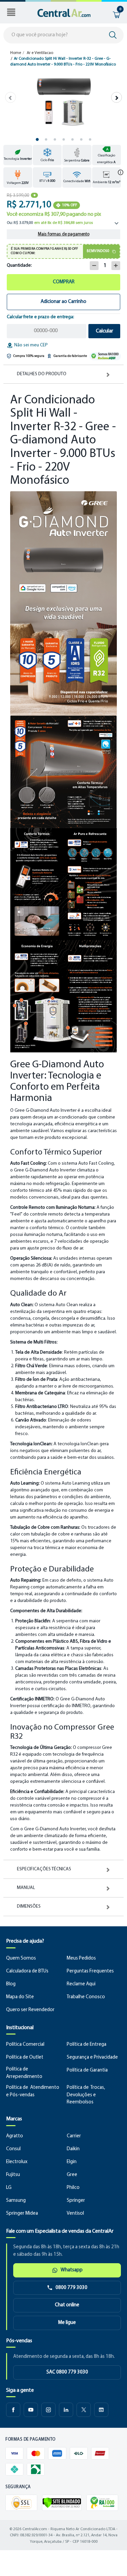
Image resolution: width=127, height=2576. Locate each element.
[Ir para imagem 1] (37, 139)
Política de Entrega (87, 2045)
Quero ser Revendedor (30, 2010)
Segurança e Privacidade (92, 2057)
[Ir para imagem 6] (81, 139)
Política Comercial (25, 2045)
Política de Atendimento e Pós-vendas (33, 2091)
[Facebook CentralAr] (13, 2410)
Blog (11, 1984)
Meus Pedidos (81, 1958)
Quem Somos (21, 1958)
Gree (72, 2175)
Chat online (67, 2305)
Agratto (15, 2136)
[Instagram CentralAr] (48, 2410)
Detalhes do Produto (42, 374)
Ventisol (75, 2214)
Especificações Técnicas (44, 1869)
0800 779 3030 (71, 2288)
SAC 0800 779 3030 (67, 2372)
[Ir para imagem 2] (46, 139)
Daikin (73, 2149)
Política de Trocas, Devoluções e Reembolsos (86, 2095)
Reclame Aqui (81, 1984)
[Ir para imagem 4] (64, 139)
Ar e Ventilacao (40, 53)
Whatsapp (72, 2270)
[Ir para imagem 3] (55, 139)
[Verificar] (62, 2503)
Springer (76, 2201)
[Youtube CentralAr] (31, 2410)
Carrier (74, 2136)
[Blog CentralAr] (101, 2410)
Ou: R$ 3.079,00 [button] (50, 223)
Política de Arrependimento (24, 2073)
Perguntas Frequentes (90, 1971)
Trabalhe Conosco (86, 1997)
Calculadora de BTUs (27, 1971)
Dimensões (29, 1907)
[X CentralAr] (84, 2410)
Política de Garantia (87, 2070)
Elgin (72, 2162)
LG (9, 2188)
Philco (73, 2188)
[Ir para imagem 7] (90, 139)
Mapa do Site (20, 1997)
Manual (26, 1888)
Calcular (104, 331)
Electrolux (17, 2162)
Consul (13, 2149)
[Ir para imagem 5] (72, 139)
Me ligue (67, 2323)
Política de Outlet (25, 2057)
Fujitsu (13, 2175)
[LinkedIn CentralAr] (66, 2410)
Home (16, 53)
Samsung (16, 2201)
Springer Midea (22, 2214)
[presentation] (10, 97)
